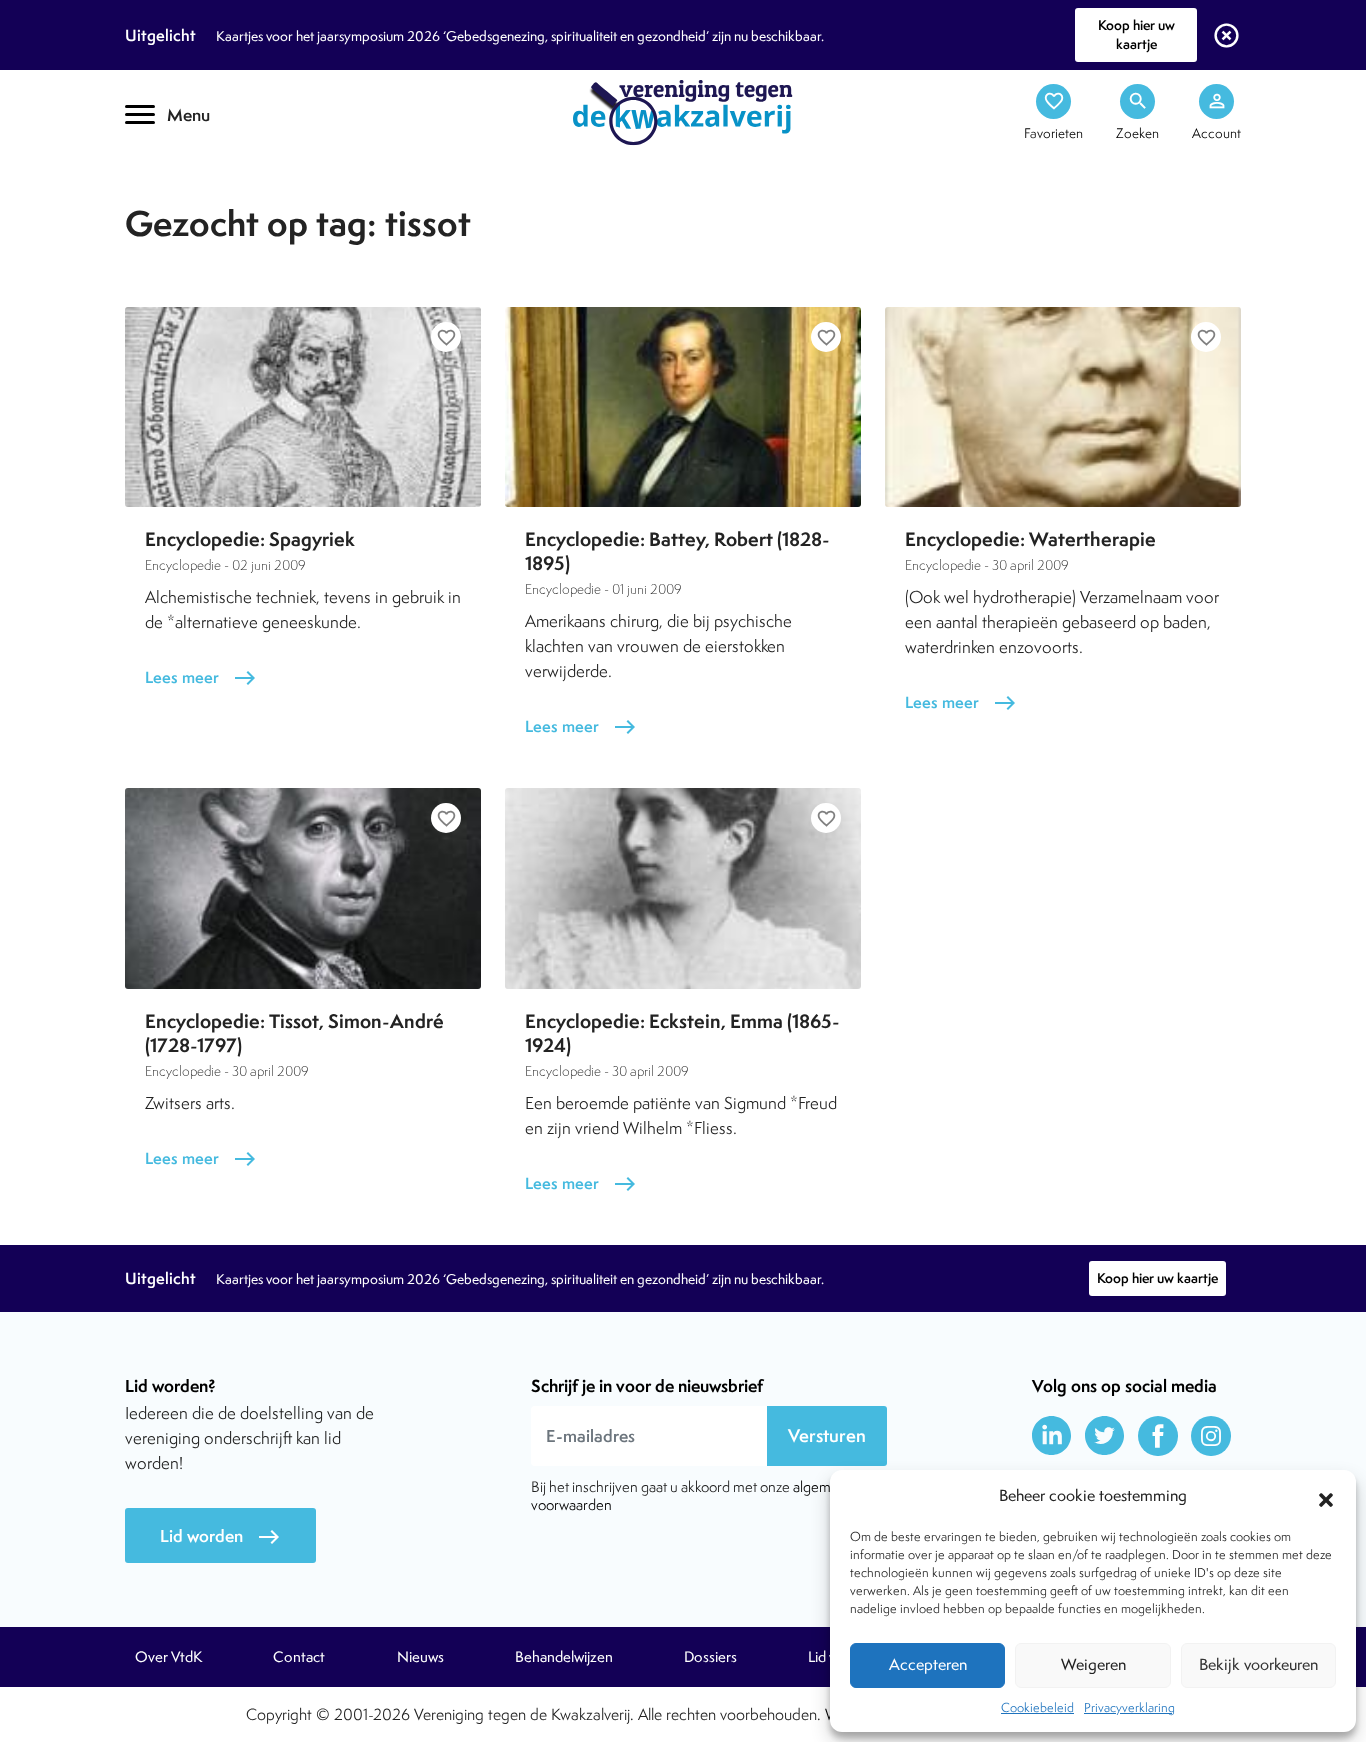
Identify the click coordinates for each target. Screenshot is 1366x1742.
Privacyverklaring (1129, 1707)
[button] (1326, 1497)
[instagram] (1211, 1436)
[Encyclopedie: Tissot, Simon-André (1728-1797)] (303, 888)
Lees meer (201, 677)
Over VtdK (168, 1657)
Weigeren (1093, 1664)
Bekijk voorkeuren (1258, 1664)
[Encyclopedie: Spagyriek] (303, 407)
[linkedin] (1052, 1436)
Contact (299, 1657)
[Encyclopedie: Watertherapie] (1063, 407)
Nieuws (420, 1657)
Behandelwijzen (564, 1657)
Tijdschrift (193, 176)
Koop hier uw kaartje (1136, 34)
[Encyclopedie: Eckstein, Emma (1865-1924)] (683, 888)
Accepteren (928, 1664)
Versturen (827, 1435)
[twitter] (1105, 1436)
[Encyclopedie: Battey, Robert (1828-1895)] (683, 407)
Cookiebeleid (1037, 1707)
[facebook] (1158, 1436)
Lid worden (220, 1536)
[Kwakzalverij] (683, 111)
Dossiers (710, 1657)
